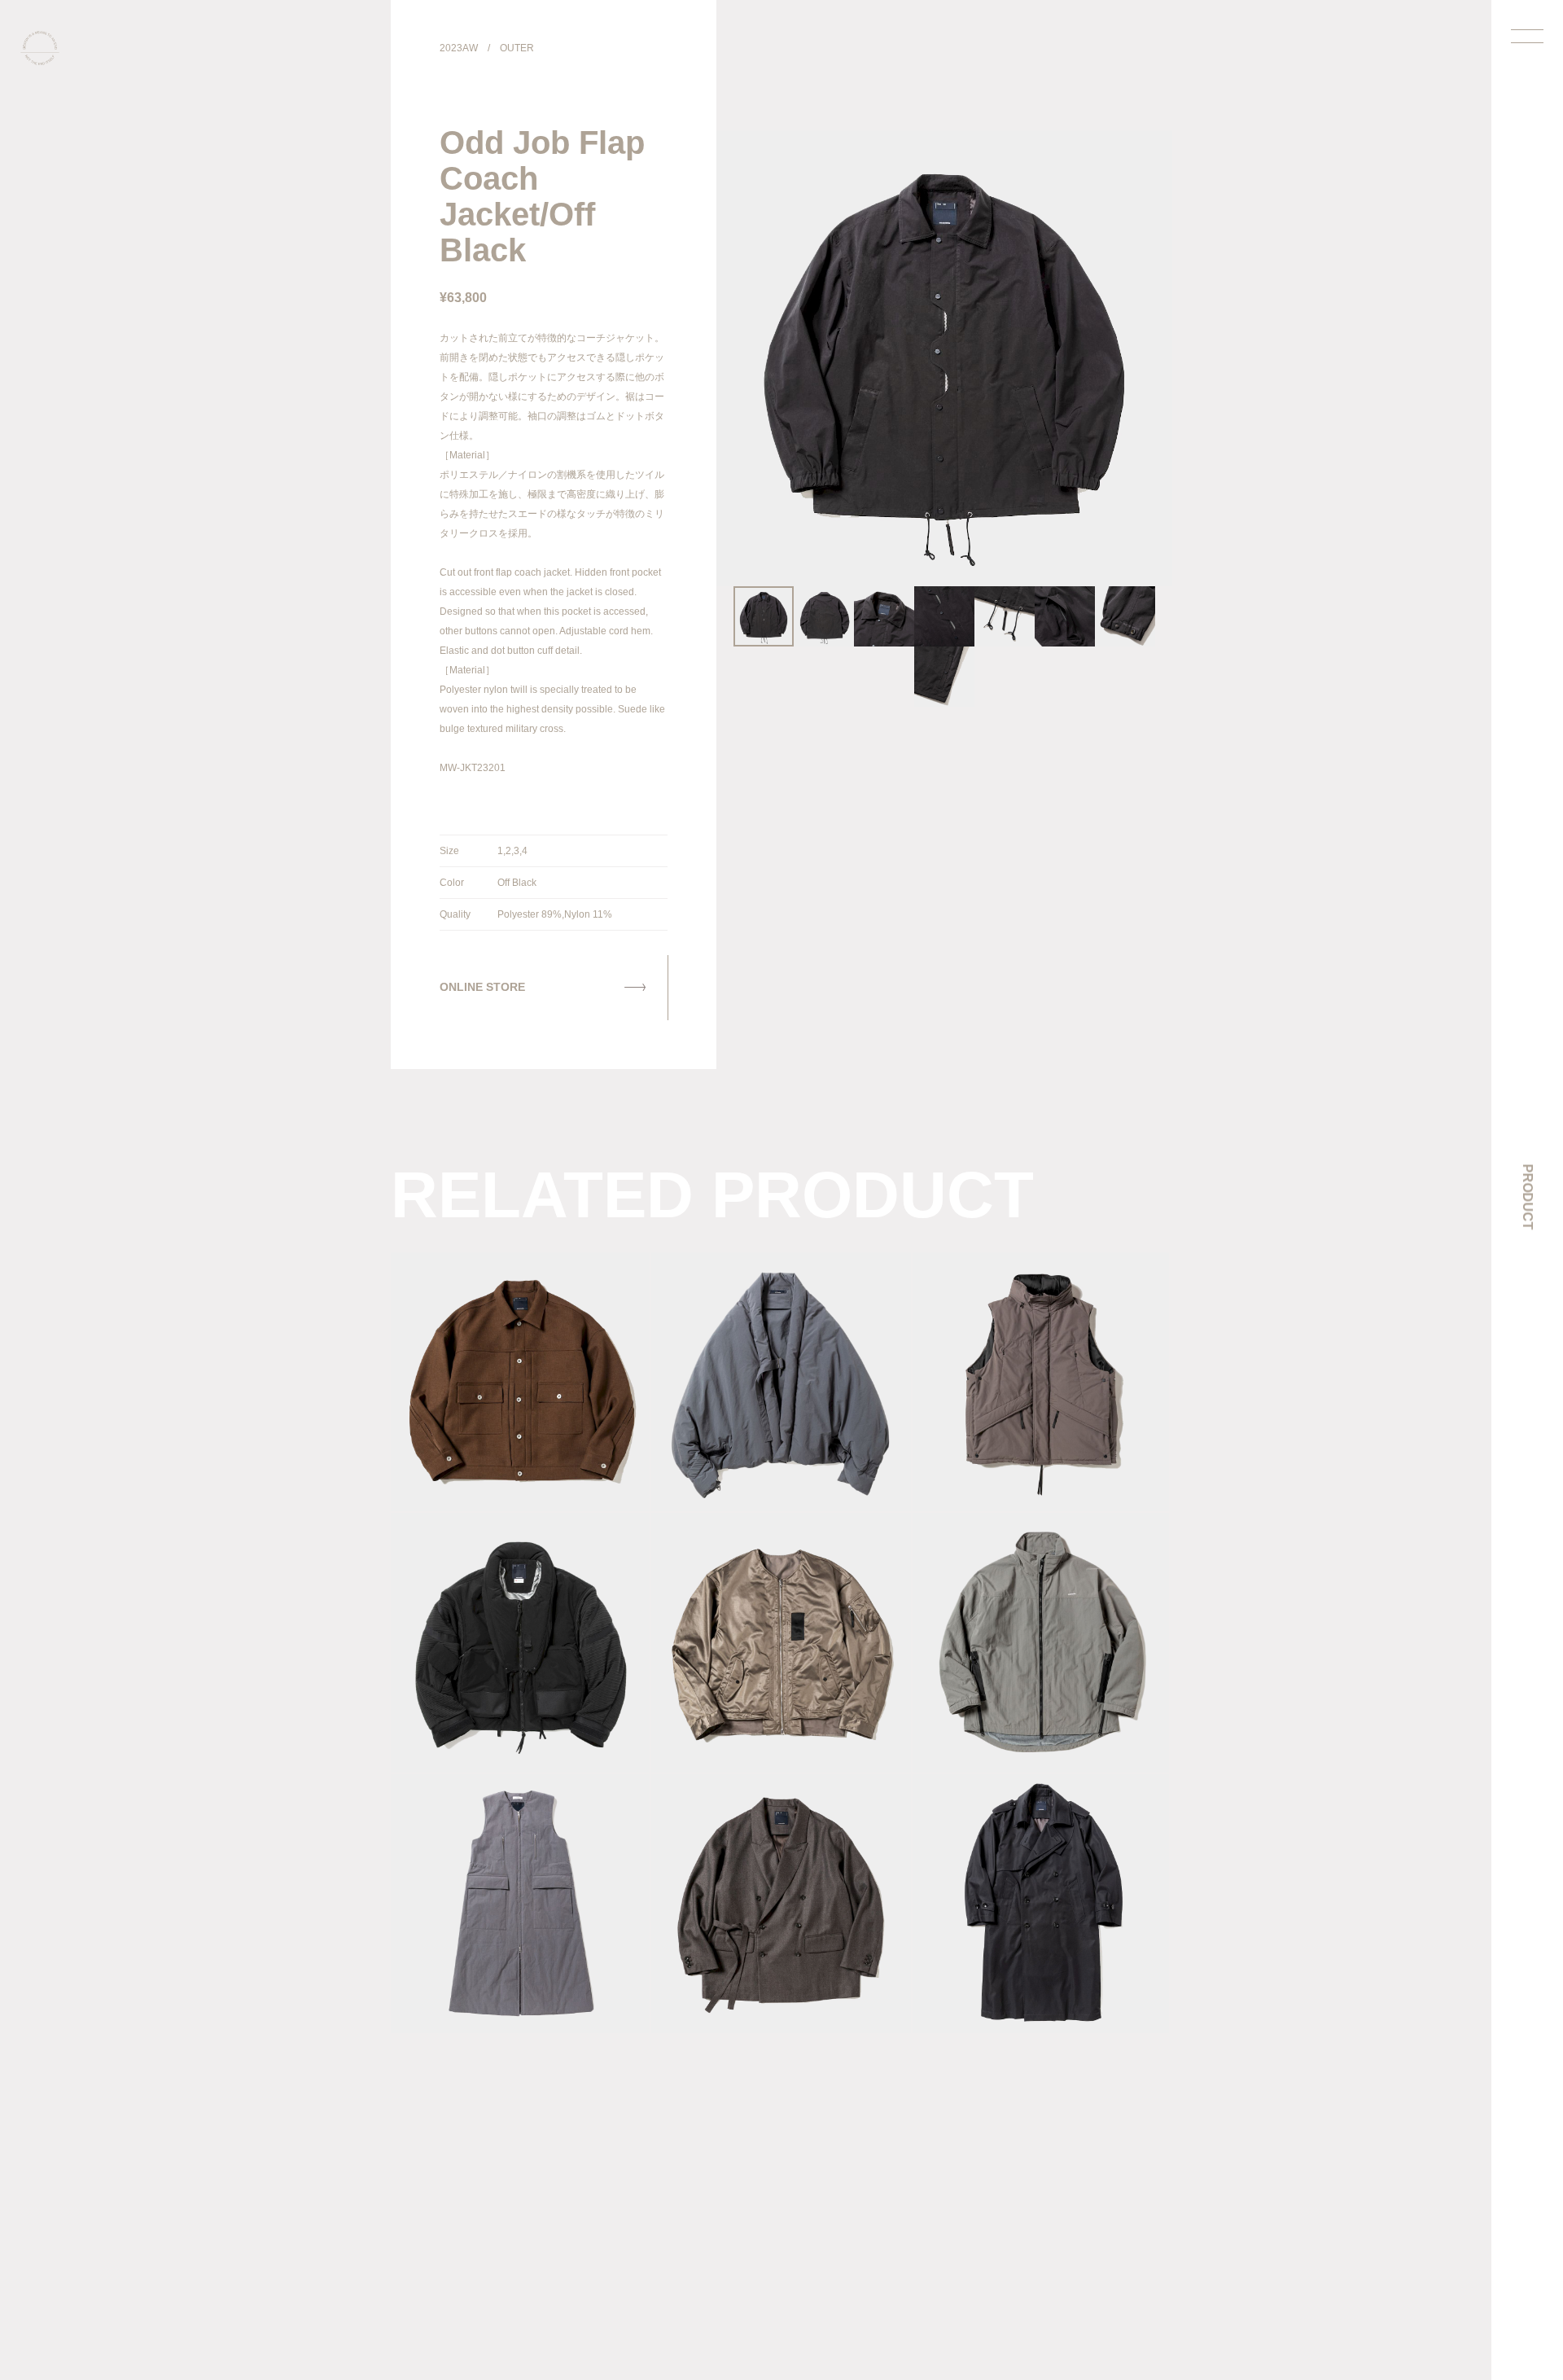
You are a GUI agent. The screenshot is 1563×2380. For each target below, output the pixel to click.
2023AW (459, 48)
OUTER (517, 48)
